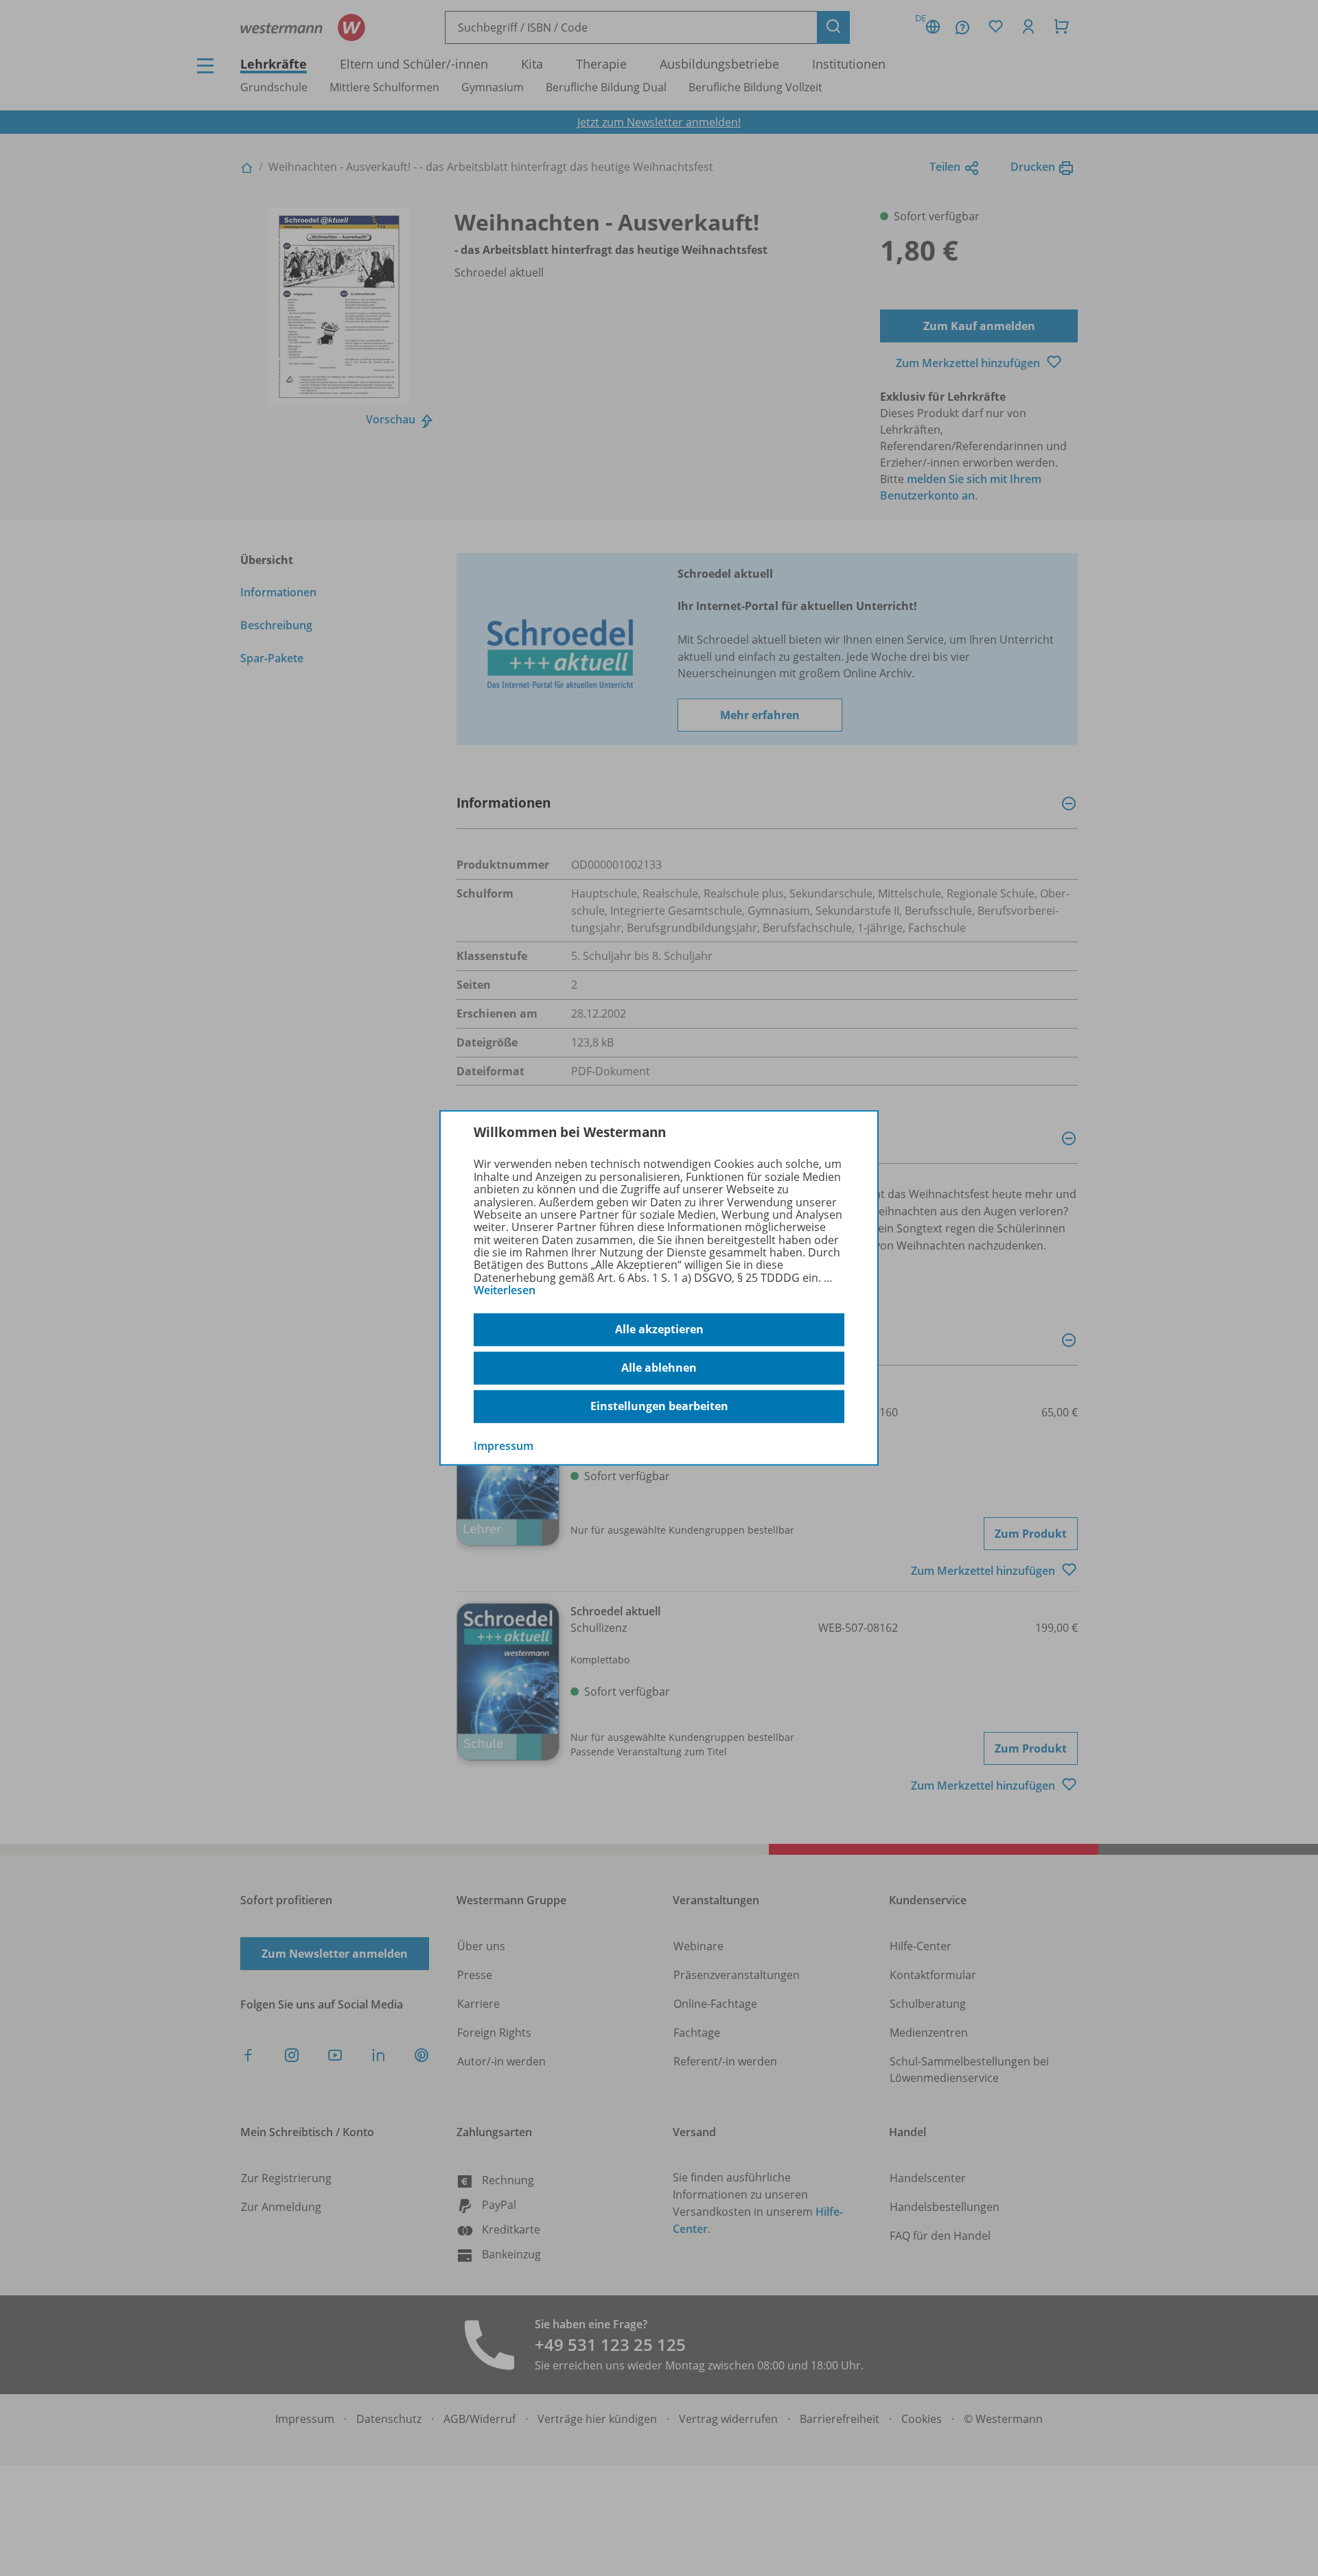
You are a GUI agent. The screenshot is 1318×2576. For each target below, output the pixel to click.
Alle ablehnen (659, 1368)
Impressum (504, 1445)
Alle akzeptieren (659, 1329)
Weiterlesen (505, 1290)
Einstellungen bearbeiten (659, 1406)
